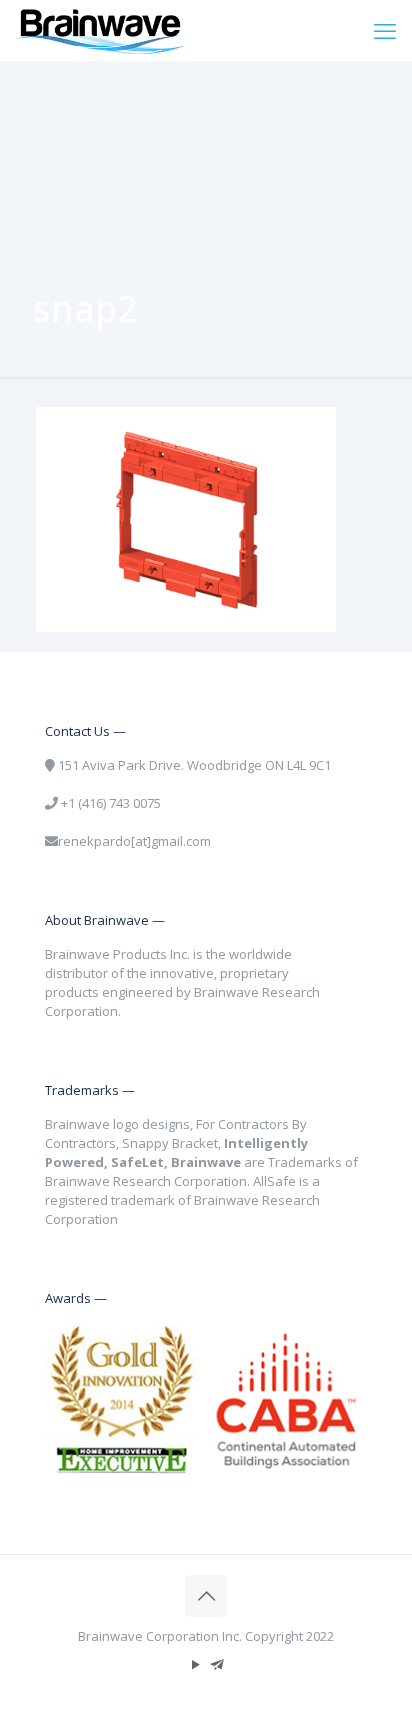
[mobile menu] (385, 30)
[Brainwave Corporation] (100, 30)
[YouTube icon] (195, 1664)
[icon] (216, 1664)
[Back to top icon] (206, 1596)
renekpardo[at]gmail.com (134, 841)
